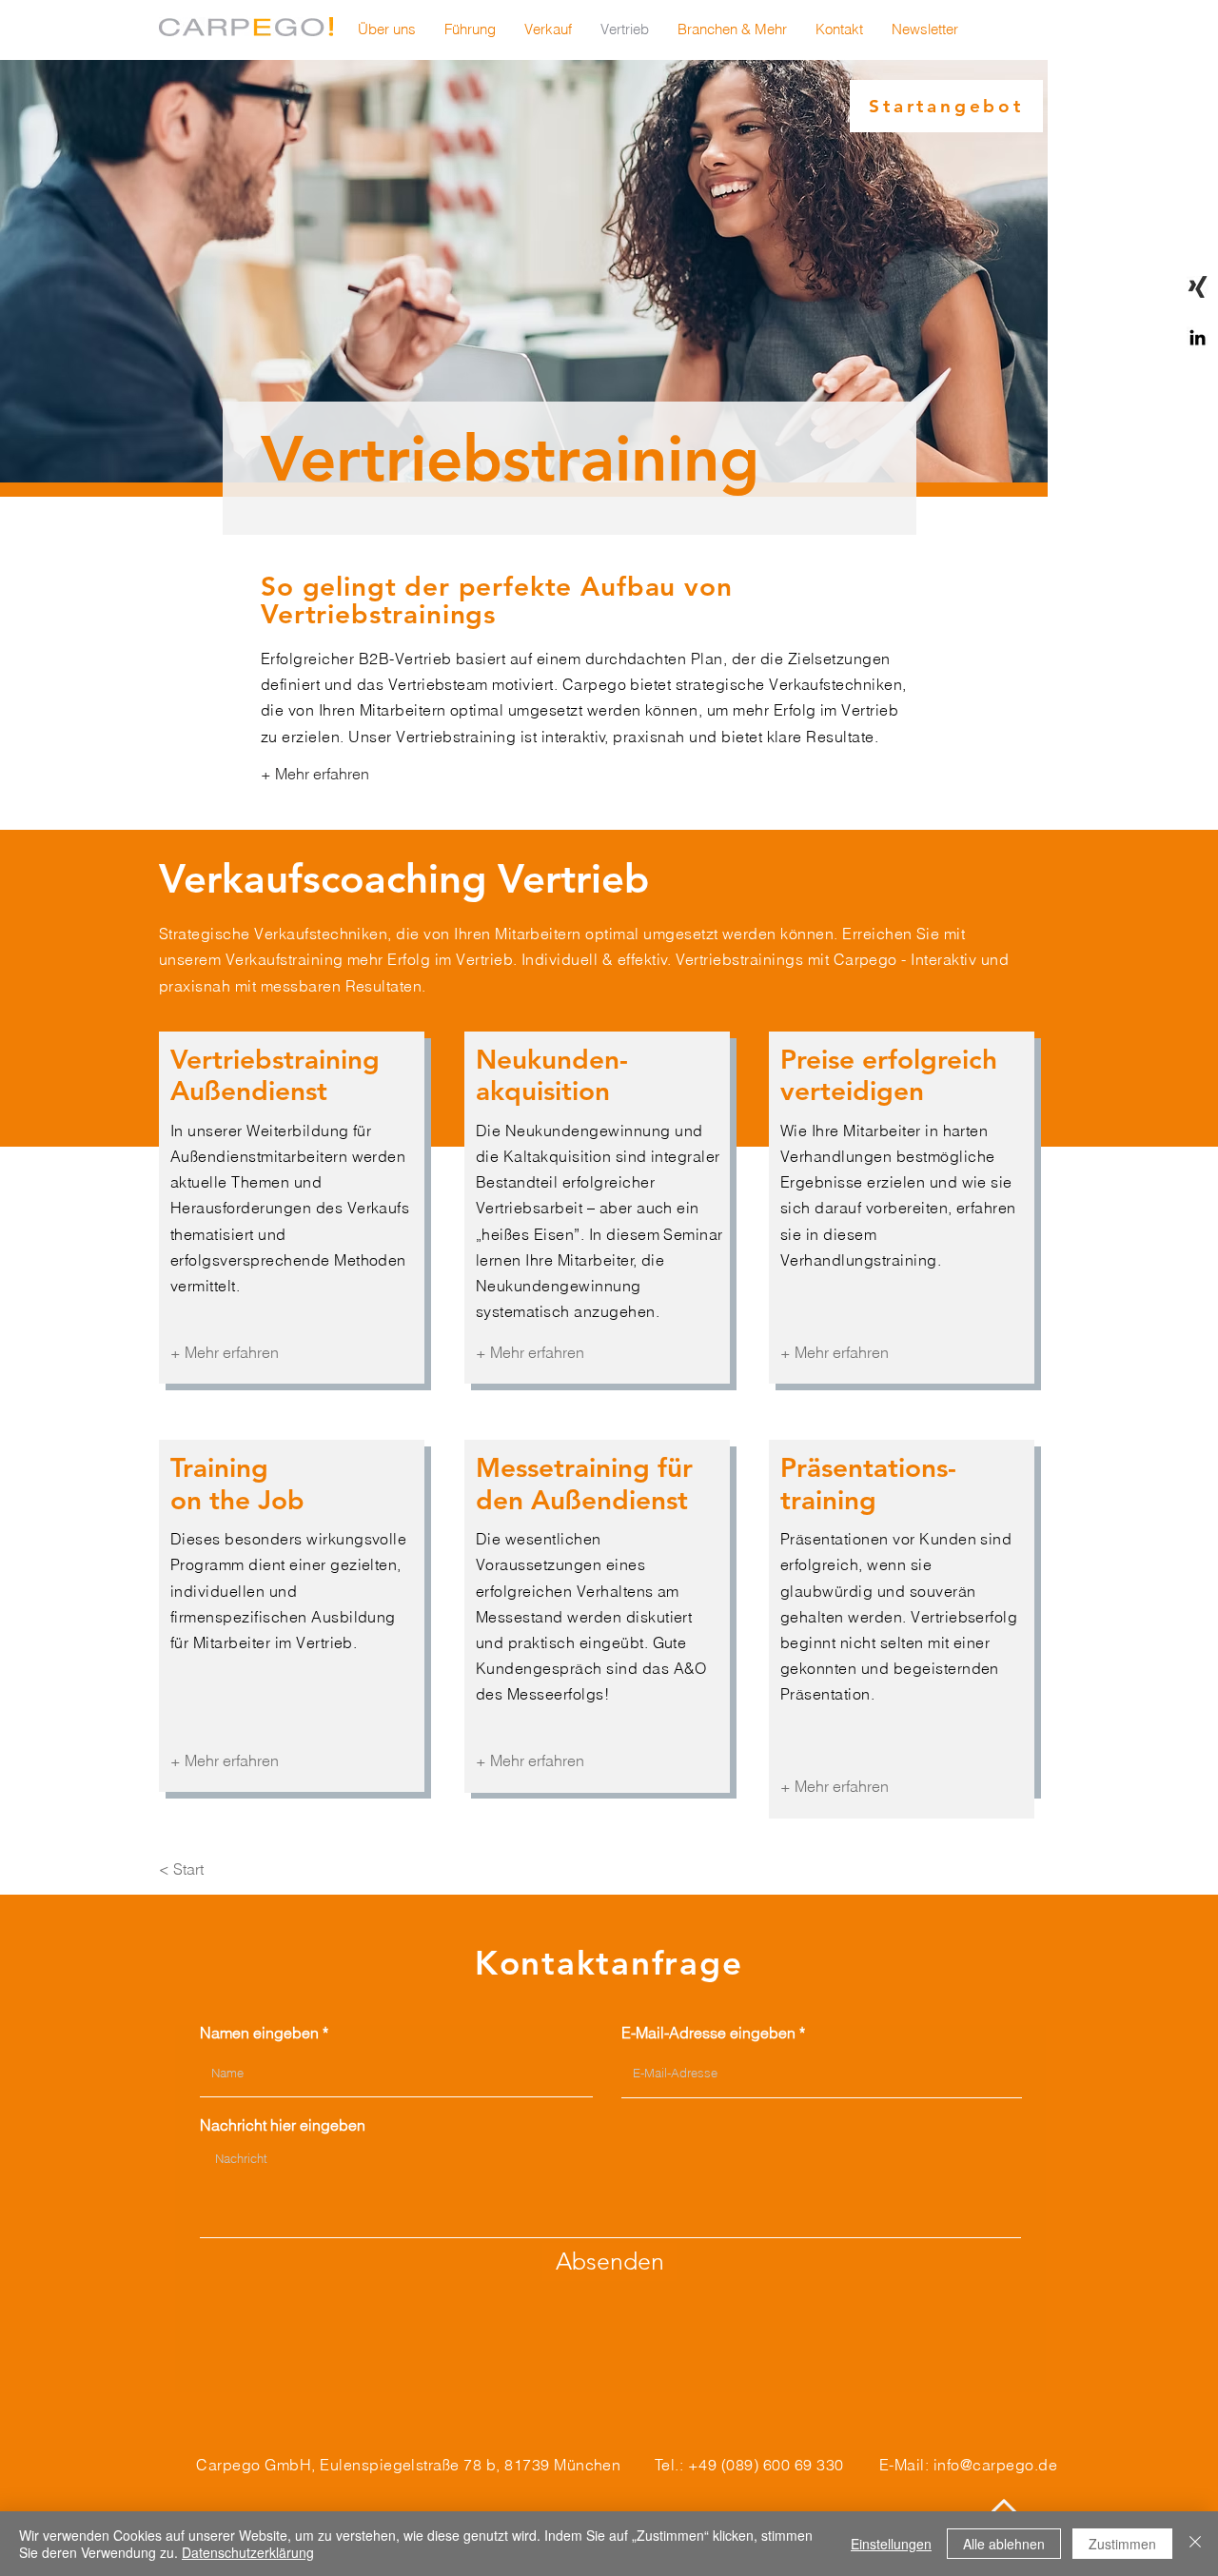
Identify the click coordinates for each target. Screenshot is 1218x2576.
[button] (925, 29)
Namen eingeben (259, 2033)
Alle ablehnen (1004, 2544)
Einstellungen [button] (891, 2544)
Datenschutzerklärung (248, 2552)
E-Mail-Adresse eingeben (708, 2033)
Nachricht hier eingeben (283, 2125)
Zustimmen (1122, 2544)
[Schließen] (1195, 2544)
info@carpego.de (995, 2465)
